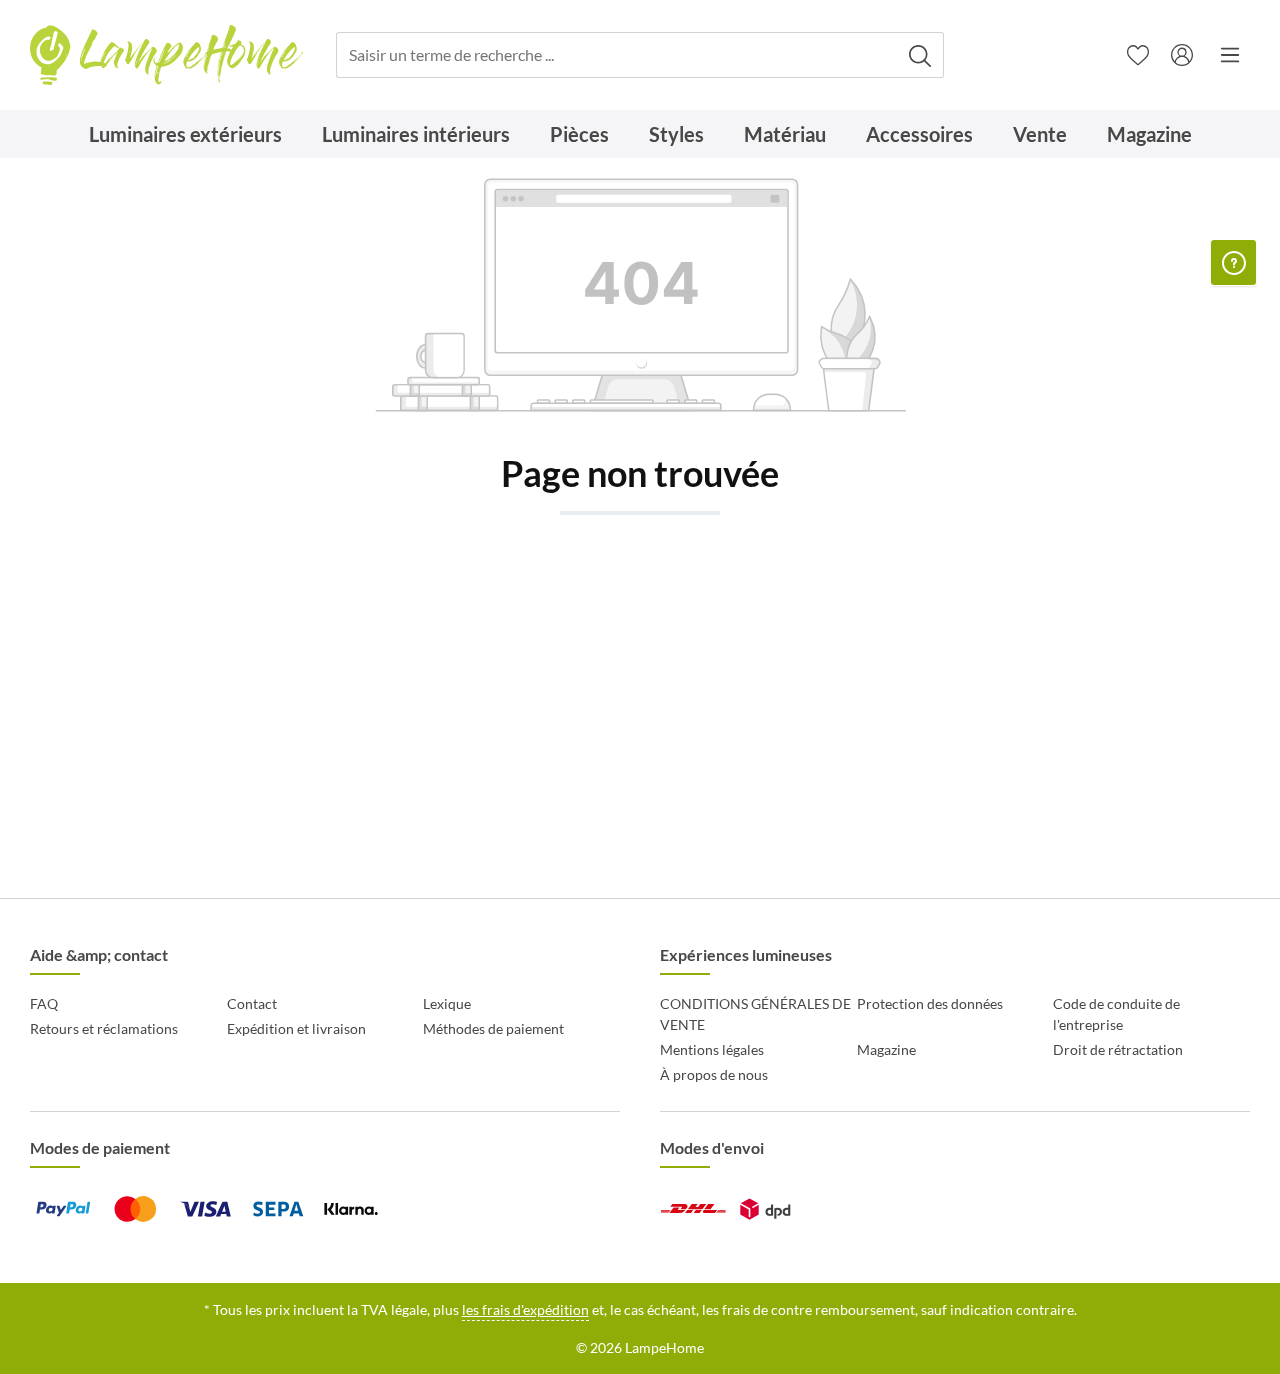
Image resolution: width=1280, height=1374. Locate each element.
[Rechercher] (920, 55)
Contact (252, 1003)
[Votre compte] (1182, 55)
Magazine (886, 1049)
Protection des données (930, 1003)
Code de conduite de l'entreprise (1116, 1014)
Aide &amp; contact (99, 954)
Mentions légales (712, 1049)
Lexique (447, 1003)
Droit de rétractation (1118, 1049)
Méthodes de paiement (493, 1028)
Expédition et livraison (296, 1028)
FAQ (44, 1003)
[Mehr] (1230, 55)
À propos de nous (714, 1074)
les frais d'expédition (525, 1309)
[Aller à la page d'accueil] (166, 55)
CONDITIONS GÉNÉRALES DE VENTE (755, 1014)
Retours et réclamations (104, 1028)
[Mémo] (1138, 55)
